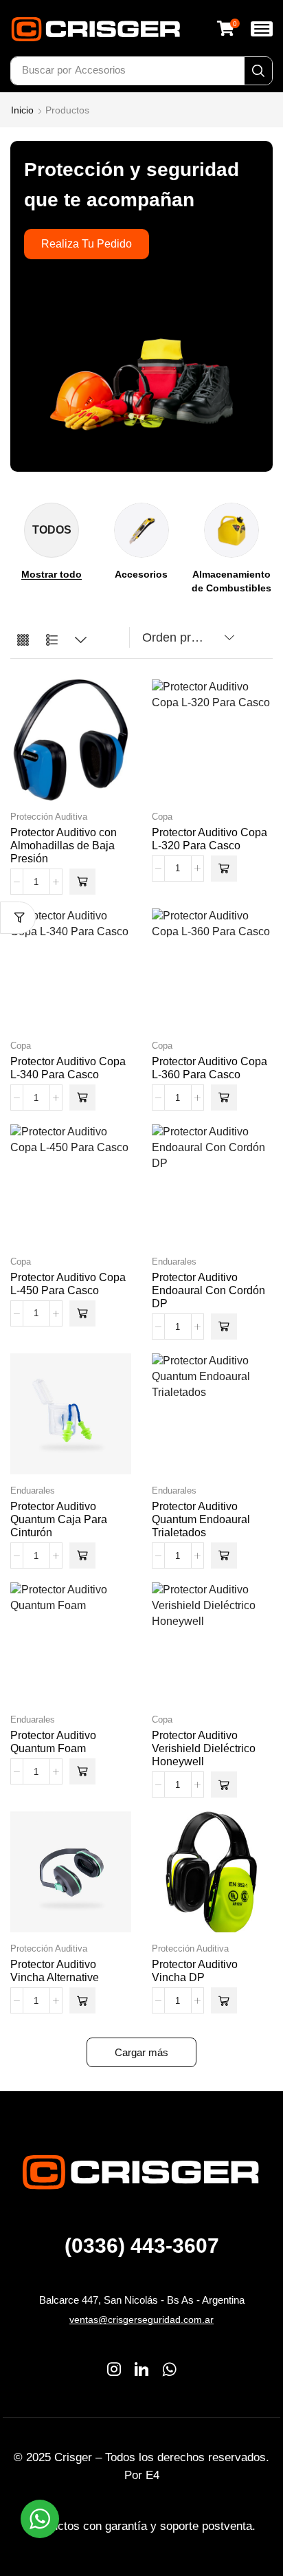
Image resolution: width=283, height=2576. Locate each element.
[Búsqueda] (258, 71)
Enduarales (174, 1262)
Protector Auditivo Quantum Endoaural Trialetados (201, 1519)
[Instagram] (114, 2369)
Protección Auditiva (49, 817)
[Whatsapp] (169, 2369)
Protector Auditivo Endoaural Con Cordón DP (208, 1290)
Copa (162, 817)
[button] (228, 28)
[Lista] (52, 641)
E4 (152, 2475)
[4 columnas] (23, 641)
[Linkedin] (141, 2369)
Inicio (22, 110)
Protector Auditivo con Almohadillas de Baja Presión (64, 845)
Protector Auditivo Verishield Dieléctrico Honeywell (204, 1748)
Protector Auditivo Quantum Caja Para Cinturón (59, 1519)
